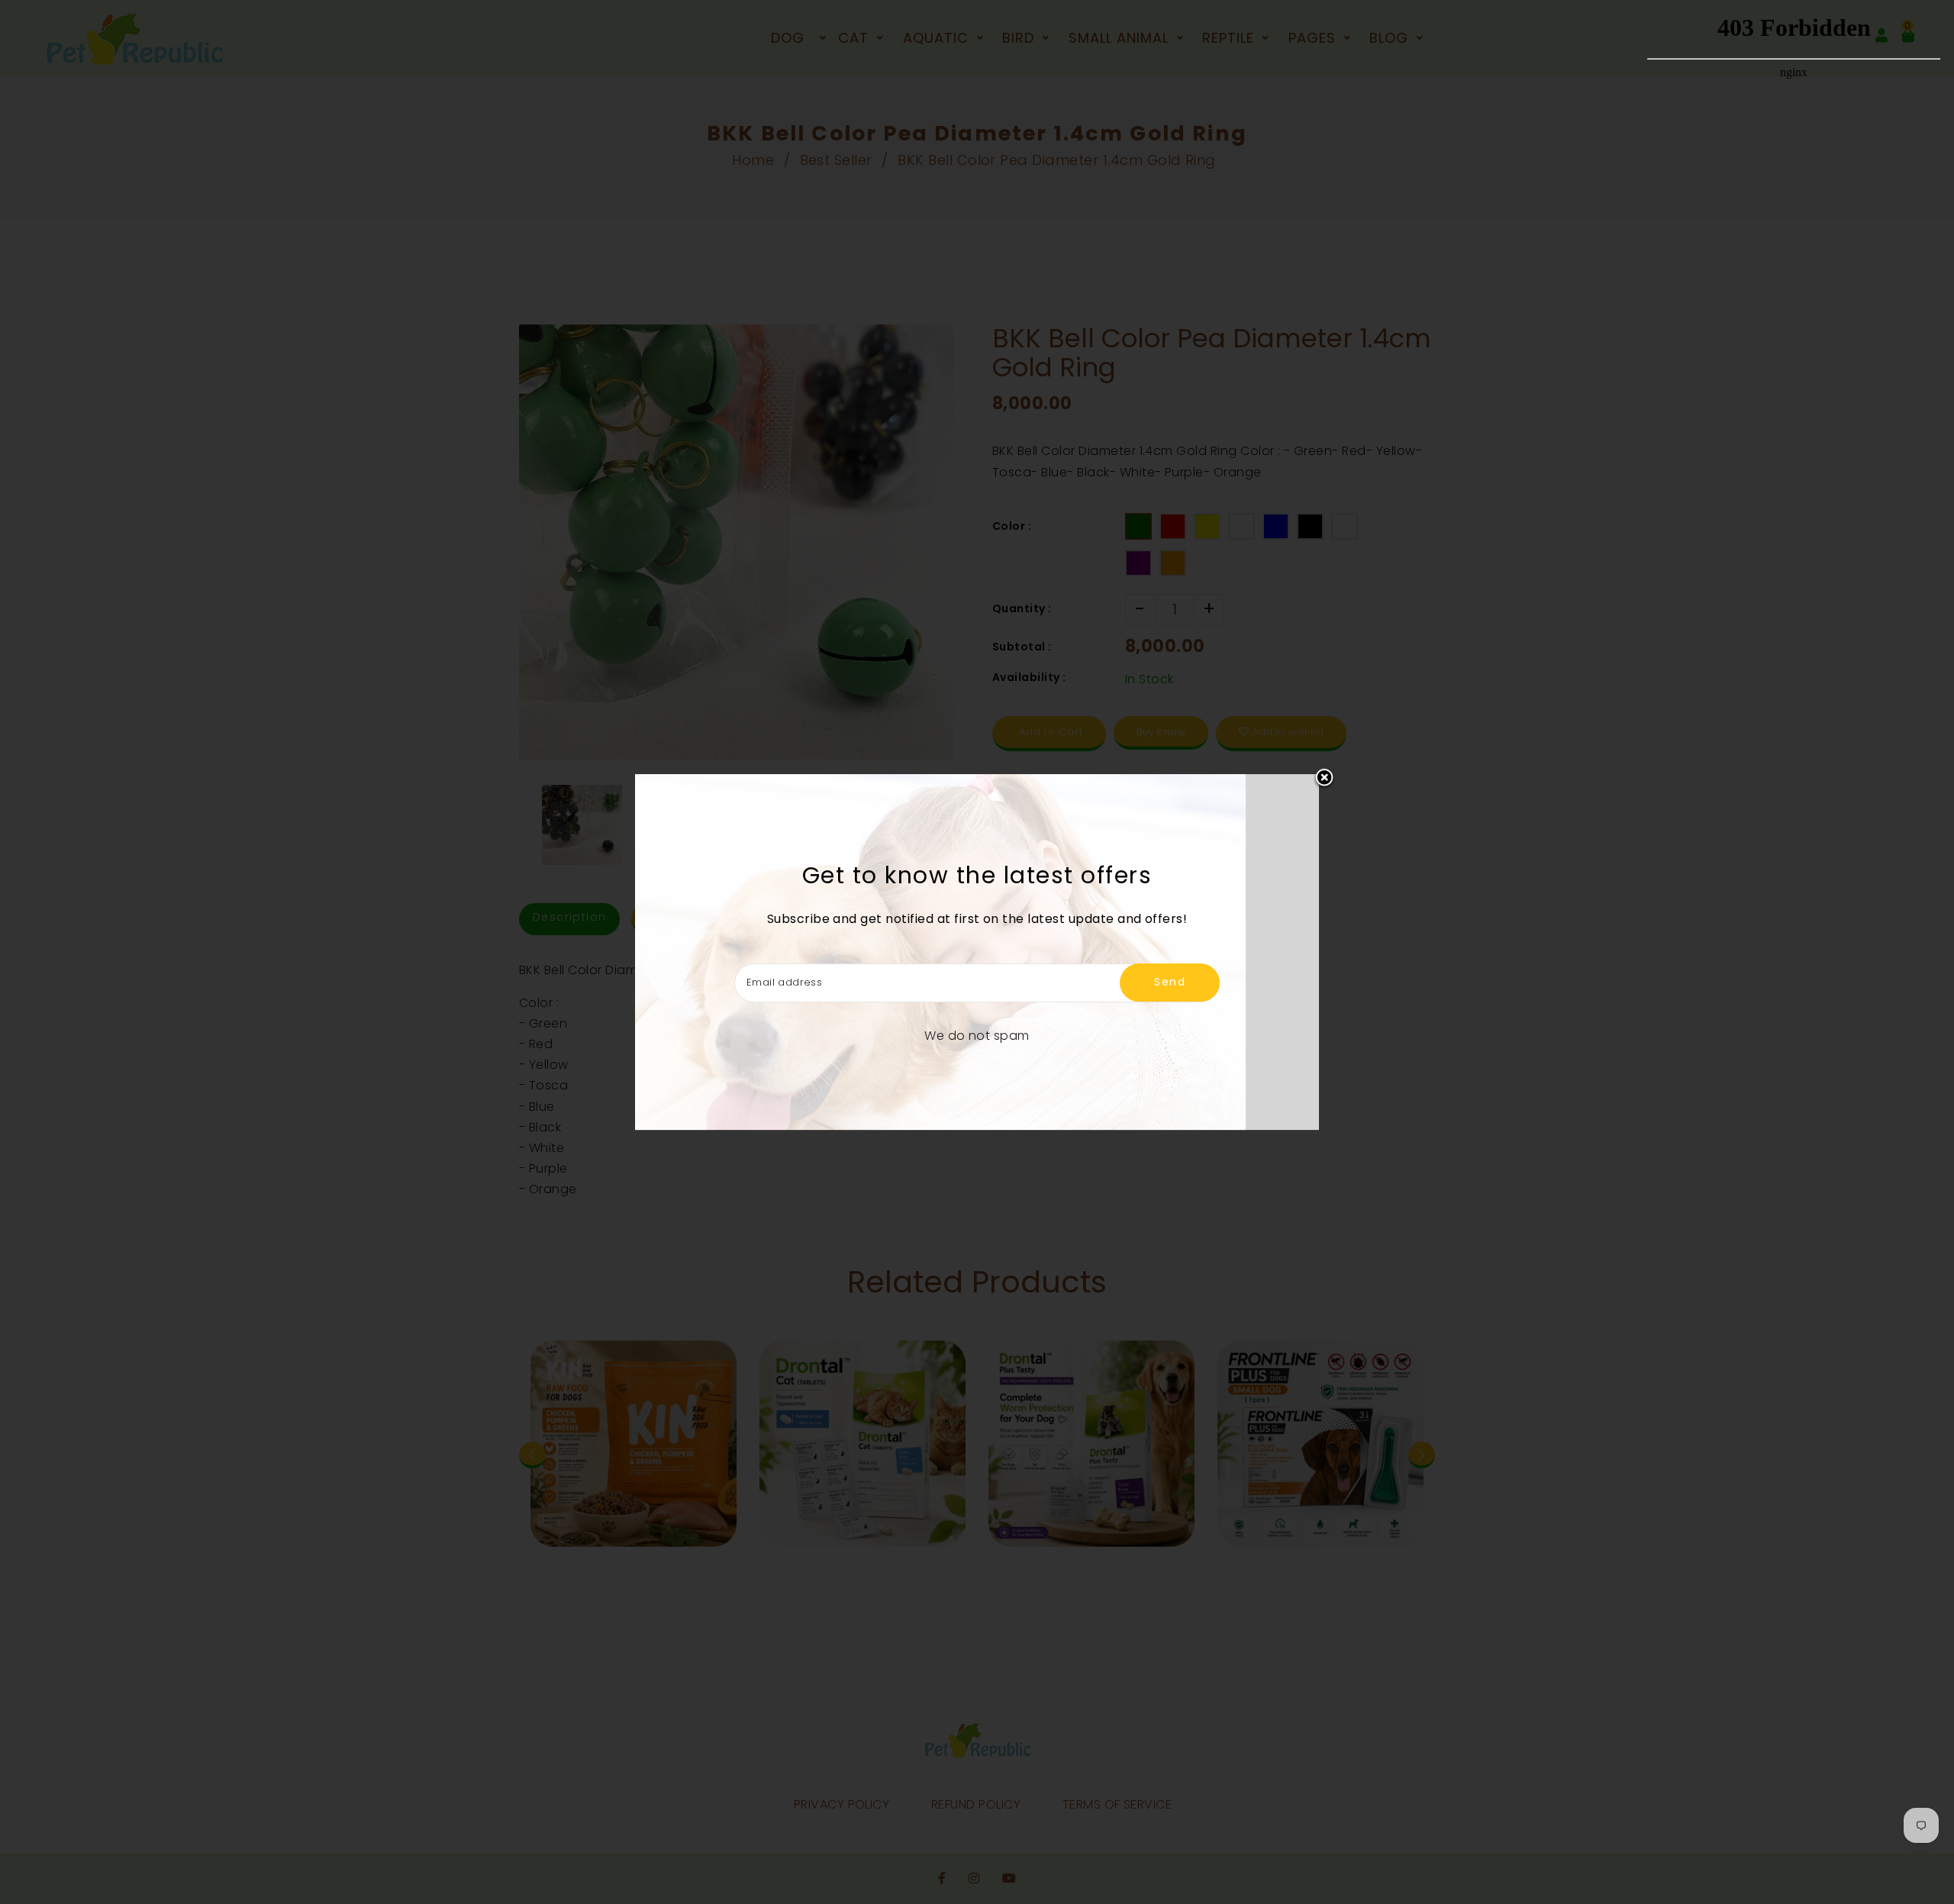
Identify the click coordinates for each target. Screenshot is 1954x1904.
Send (1170, 982)
